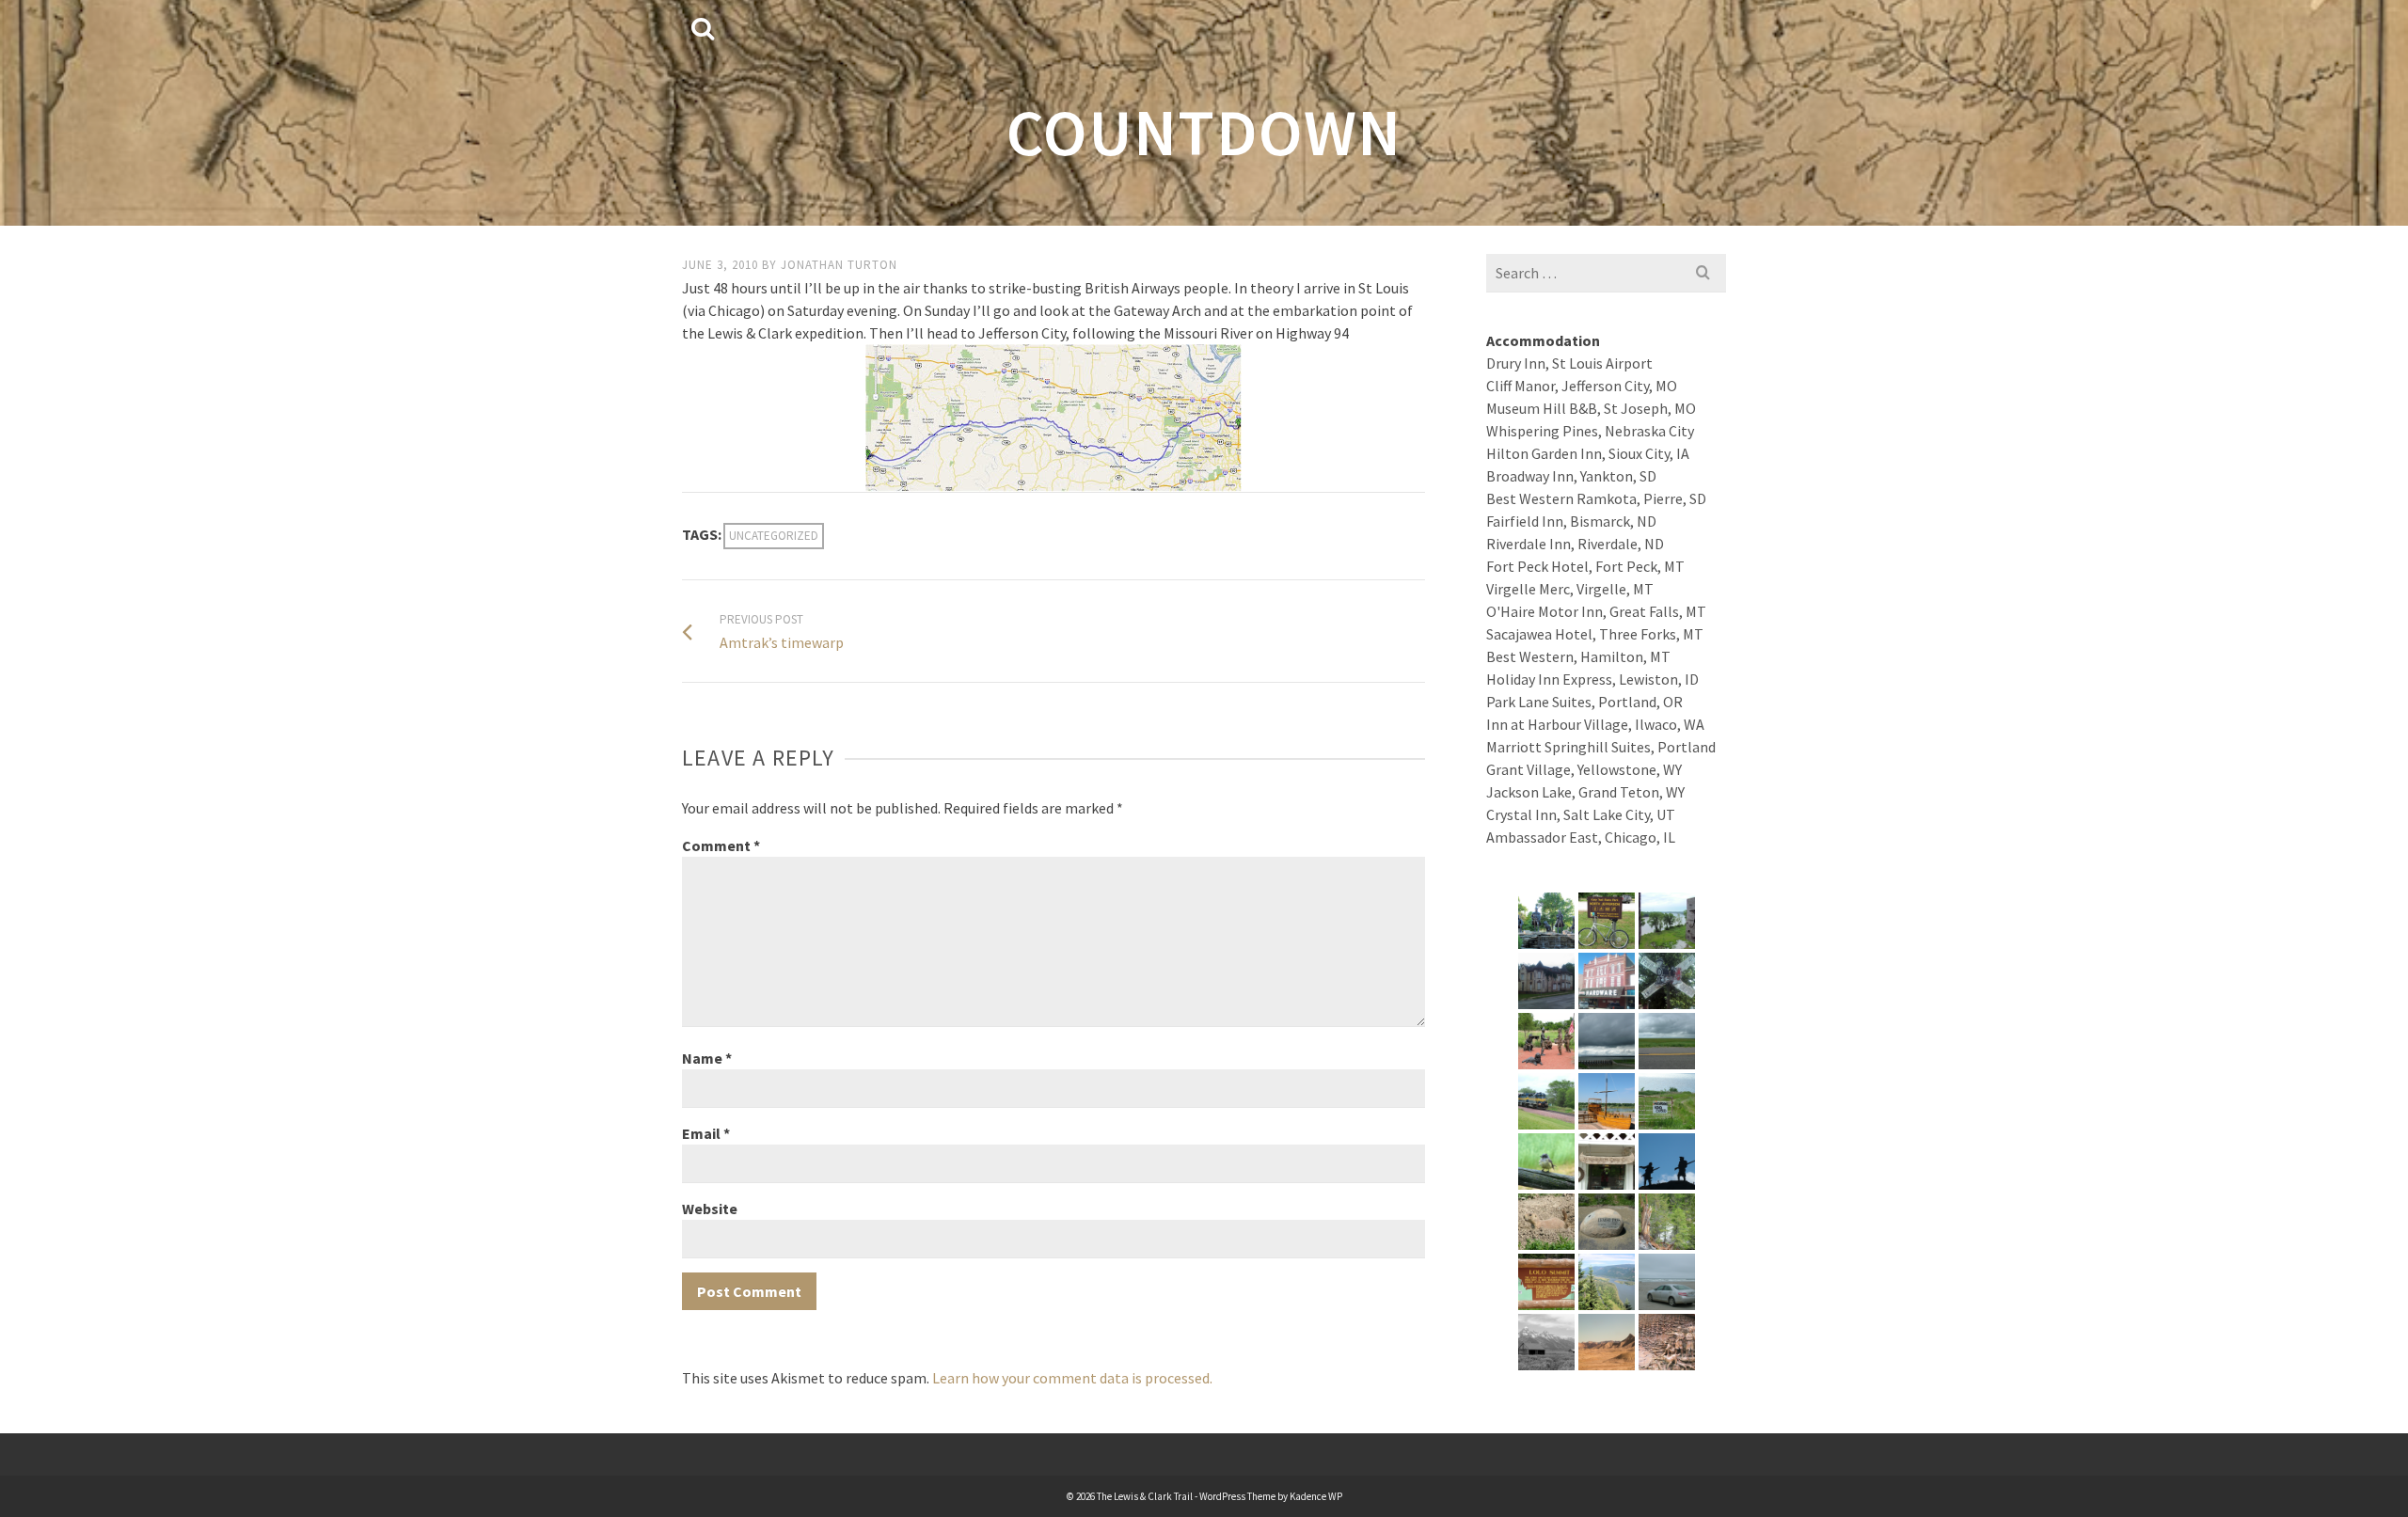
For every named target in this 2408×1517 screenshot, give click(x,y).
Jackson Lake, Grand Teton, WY (1585, 792)
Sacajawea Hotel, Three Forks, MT (1595, 634)
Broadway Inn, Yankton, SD (1571, 476)
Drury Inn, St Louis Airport (1569, 363)
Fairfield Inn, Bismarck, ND (1571, 521)
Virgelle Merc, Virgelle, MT (1570, 589)
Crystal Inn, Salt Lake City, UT (1581, 814)
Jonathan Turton (839, 265)
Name (707, 1058)
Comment (721, 845)
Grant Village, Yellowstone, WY (1584, 769)
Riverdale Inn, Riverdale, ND (1575, 544)
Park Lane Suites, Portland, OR (1584, 702)
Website (710, 1209)
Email (706, 1133)
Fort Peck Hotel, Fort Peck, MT (1585, 566)
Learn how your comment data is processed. (1072, 1378)
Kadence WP (1316, 1496)
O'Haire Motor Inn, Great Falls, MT (1596, 611)
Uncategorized (774, 536)
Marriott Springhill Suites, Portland (1601, 747)
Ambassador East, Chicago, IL (1581, 837)
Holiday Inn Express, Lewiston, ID (1592, 679)
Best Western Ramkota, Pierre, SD (1596, 498)
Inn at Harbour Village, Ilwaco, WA (1595, 724)
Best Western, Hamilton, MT (1578, 656)
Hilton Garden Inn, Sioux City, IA (1588, 453)
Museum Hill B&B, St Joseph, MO (1591, 408)
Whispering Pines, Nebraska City (1590, 431)
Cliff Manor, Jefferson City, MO (1582, 386)
